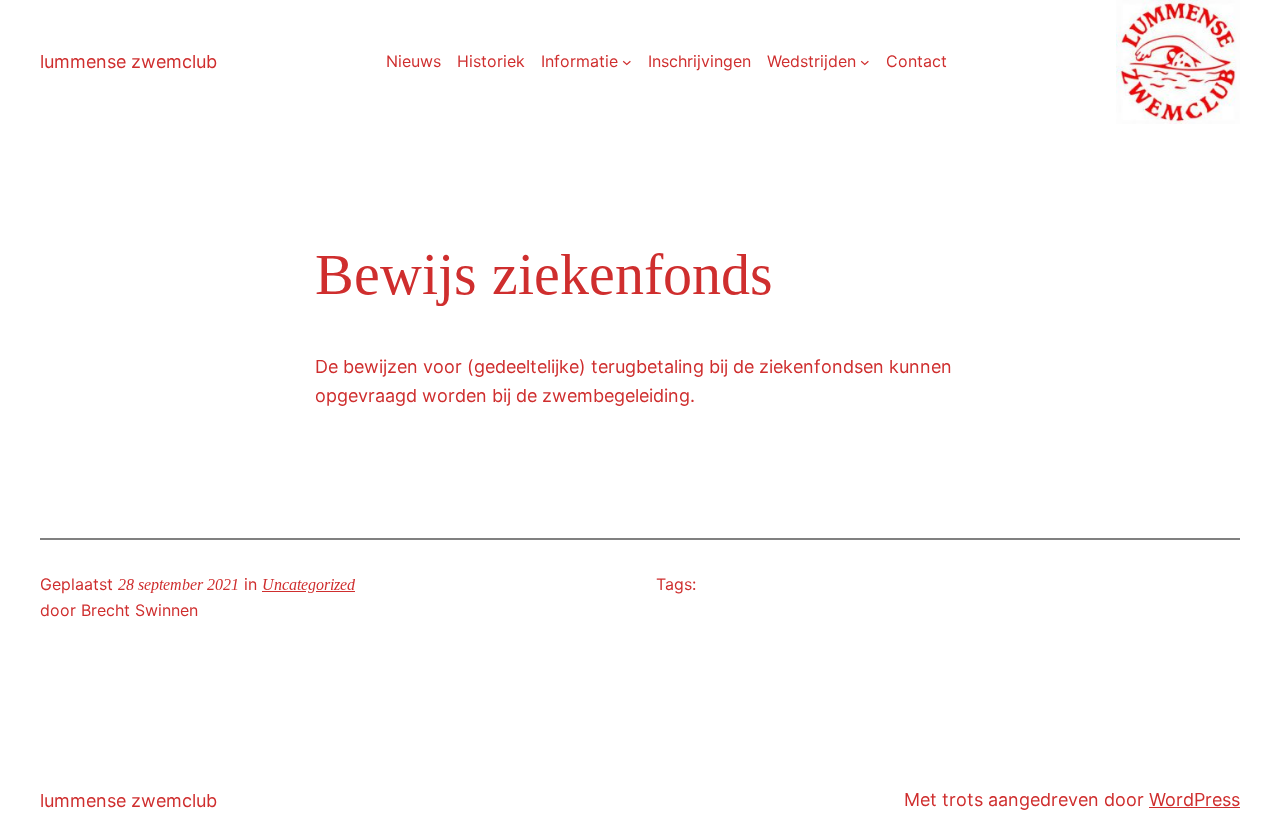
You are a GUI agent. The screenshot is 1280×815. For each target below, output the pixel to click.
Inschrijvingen (699, 61)
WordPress (1194, 799)
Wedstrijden (811, 61)
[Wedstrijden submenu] (865, 62)
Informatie (579, 61)
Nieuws (413, 61)
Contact (916, 61)
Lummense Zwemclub (128, 61)
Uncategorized (308, 584)
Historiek (491, 61)
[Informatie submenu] (627, 62)
